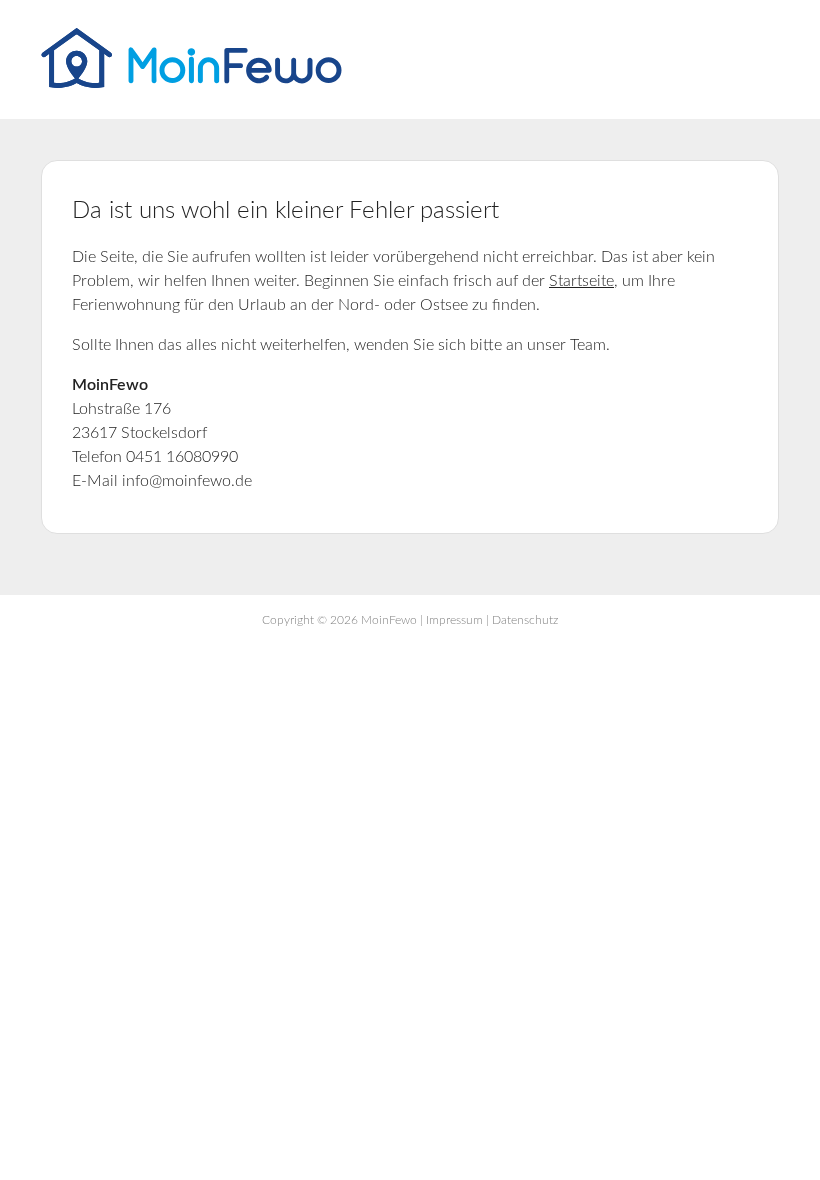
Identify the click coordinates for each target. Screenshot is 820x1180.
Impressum (454, 620)
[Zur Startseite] (191, 83)
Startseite (581, 281)
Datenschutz (525, 620)
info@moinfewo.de (187, 481)
